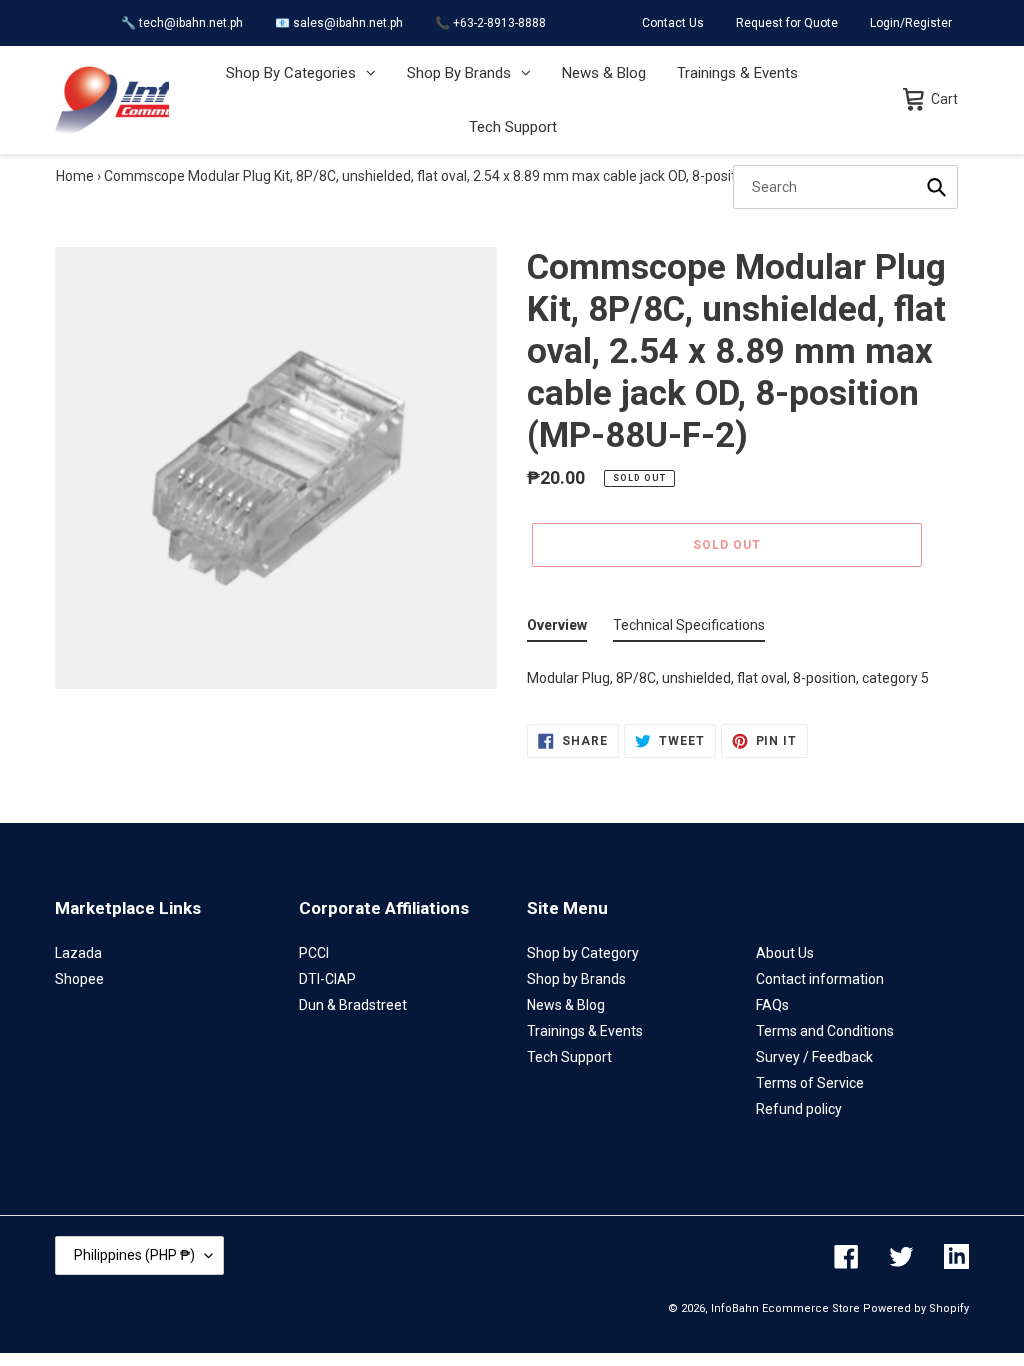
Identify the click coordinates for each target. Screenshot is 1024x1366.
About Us (785, 953)
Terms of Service (810, 1083)
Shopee (79, 979)
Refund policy (799, 1109)
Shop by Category (583, 953)
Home (75, 176)
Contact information (820, 979)
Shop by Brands (576, 979)
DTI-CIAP (327, 979)
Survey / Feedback (814, 1057)
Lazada (78, 953)
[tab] (557, 629)
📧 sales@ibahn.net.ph (339, 23)
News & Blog (566, 1005)
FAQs (772, 1005)
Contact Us (673, 23)
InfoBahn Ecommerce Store (785, 1308)
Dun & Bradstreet (353, 1005)
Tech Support (569, 1057)
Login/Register (911, 23)
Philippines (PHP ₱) (134, 1255)
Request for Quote (787, 23)
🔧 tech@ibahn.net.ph (182, 23)
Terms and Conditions (825, 1031)
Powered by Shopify (916, 1308)
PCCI (314, 953)
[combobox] (845, 187)
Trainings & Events (585, 1031)
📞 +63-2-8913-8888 (490, 23)
